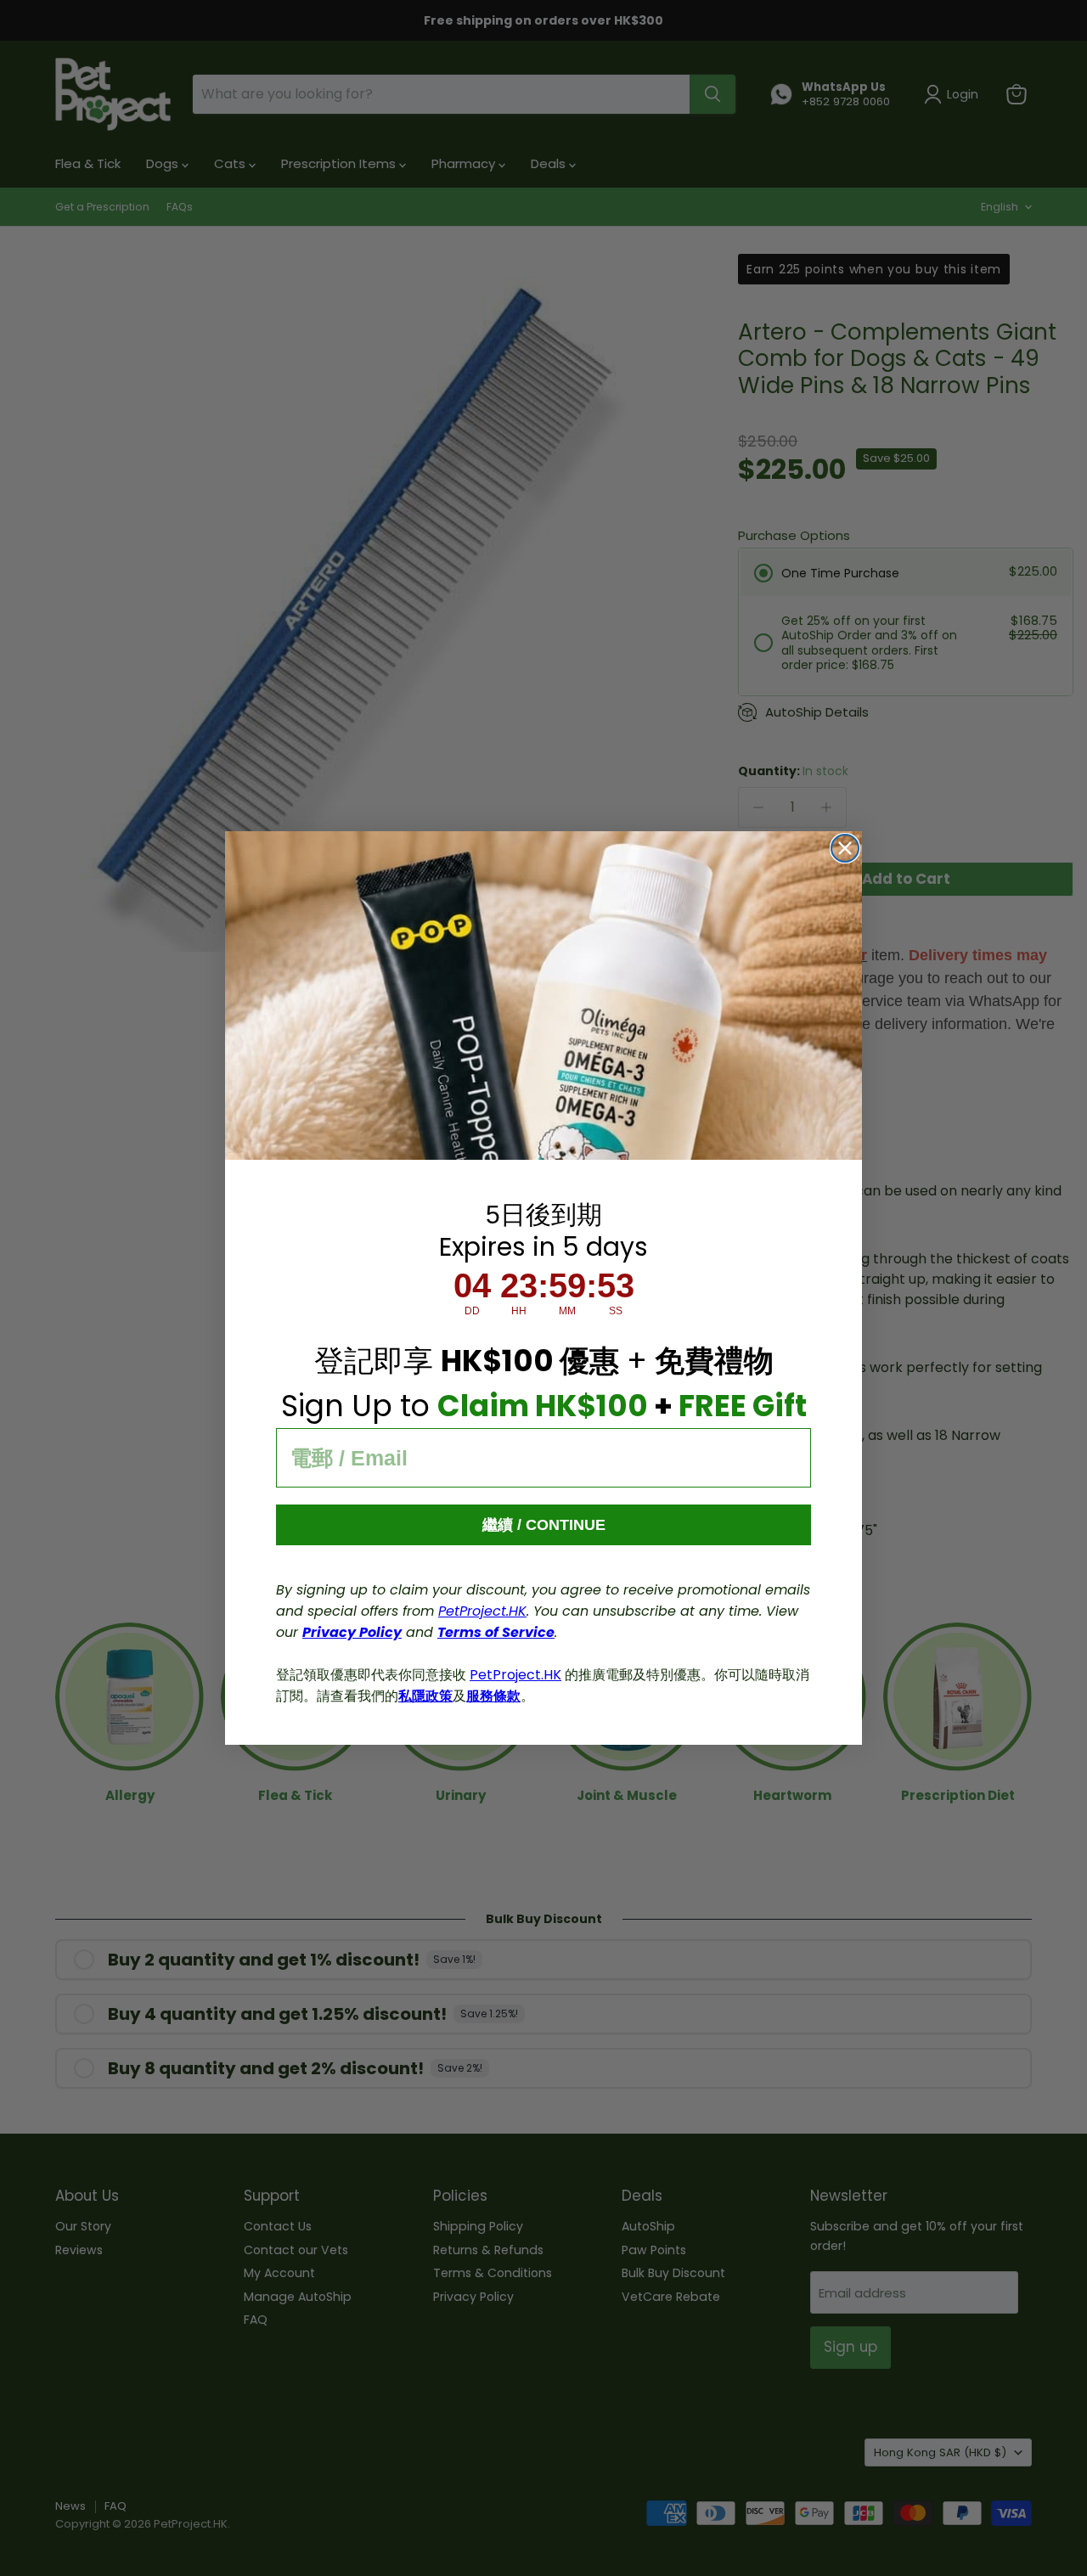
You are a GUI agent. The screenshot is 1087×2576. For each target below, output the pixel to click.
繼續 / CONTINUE (544, 1525)
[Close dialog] (845, 848)
